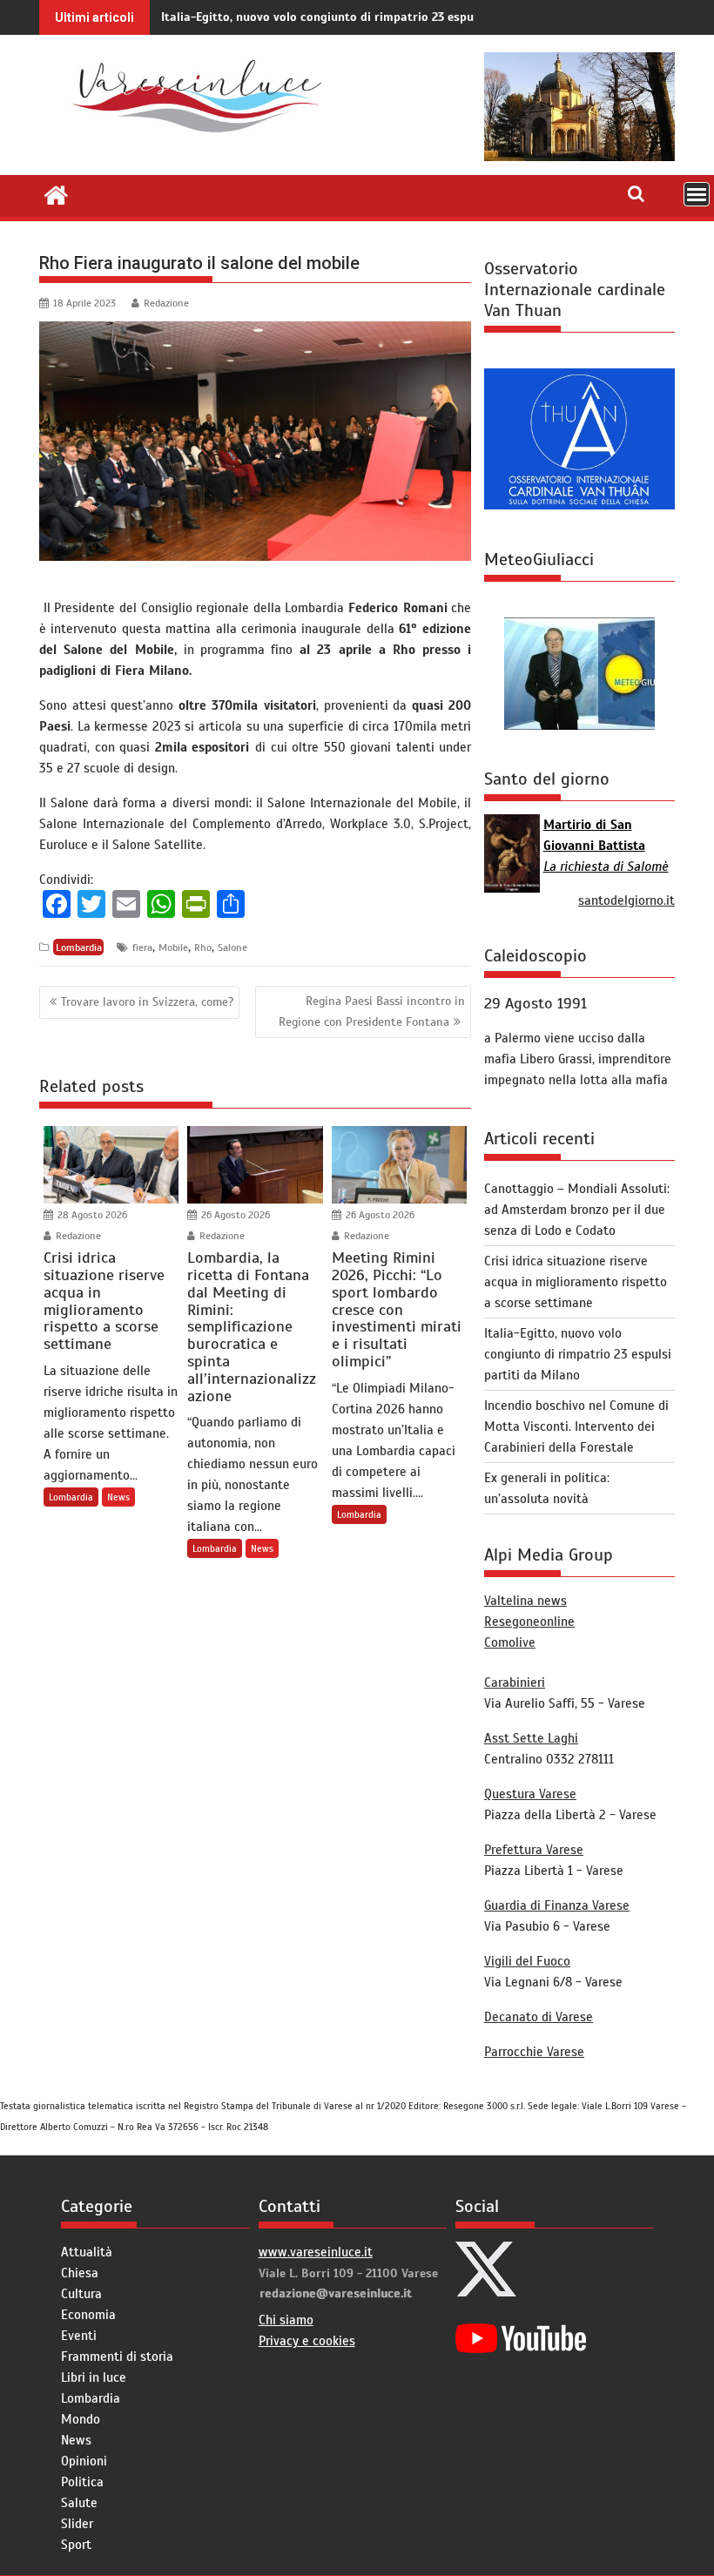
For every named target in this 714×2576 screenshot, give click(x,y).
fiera (142, 947)
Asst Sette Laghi (531, 1738)
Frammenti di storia (117, 2357)
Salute (79, 2503)
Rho (203, 947)
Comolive (510, 1642)
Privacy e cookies (307, 2341)
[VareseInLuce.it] (56, 193)
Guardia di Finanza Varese (557, 1905)
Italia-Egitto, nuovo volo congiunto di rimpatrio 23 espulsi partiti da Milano (374, 17)
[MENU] (697, 194)
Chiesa (80, 2273)
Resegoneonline (529, 1622)
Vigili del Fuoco (527, 1961)
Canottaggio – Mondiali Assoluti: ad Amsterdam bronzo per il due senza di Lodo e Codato (577, 1210)
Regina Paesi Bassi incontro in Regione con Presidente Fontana (372, 1011)
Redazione (166, 303)
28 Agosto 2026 (91, 1215)
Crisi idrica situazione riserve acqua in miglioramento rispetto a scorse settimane (576, 1282)
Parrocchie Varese (534, 2052)
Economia (88, 2315)
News (118, 1497)
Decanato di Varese (539, 2017)
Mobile (173, 947)
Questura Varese (530, 1794)
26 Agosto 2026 (234, 1215)
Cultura (81, 2294)
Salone (232, 947)
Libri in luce (94, 2377)
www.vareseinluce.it (316, 2252)
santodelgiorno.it (626, 900)
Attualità (87, 2252)
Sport (76, 2545)
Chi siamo (286, 2320)
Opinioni (84, 2461)
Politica (82, 2482)
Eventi (79, 2336)
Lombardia (79, 947)
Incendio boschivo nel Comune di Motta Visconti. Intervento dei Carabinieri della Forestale (576, 1426)
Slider (77, 2524)
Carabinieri (515, 1682)
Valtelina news (525, 1601)
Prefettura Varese (534, 1850)
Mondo (81, 2419)
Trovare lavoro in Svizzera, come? (147, 1002)
